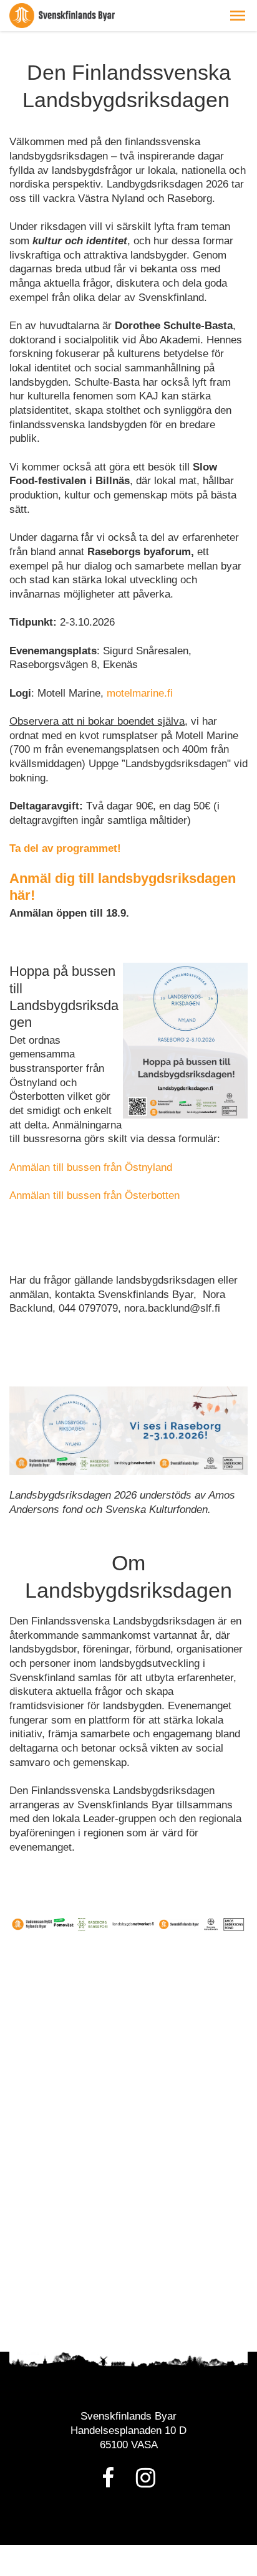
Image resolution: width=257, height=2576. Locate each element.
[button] (238, 16)
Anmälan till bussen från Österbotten (95, 1195)
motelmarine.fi (140, 693)
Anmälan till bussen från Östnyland (91, 1167)
